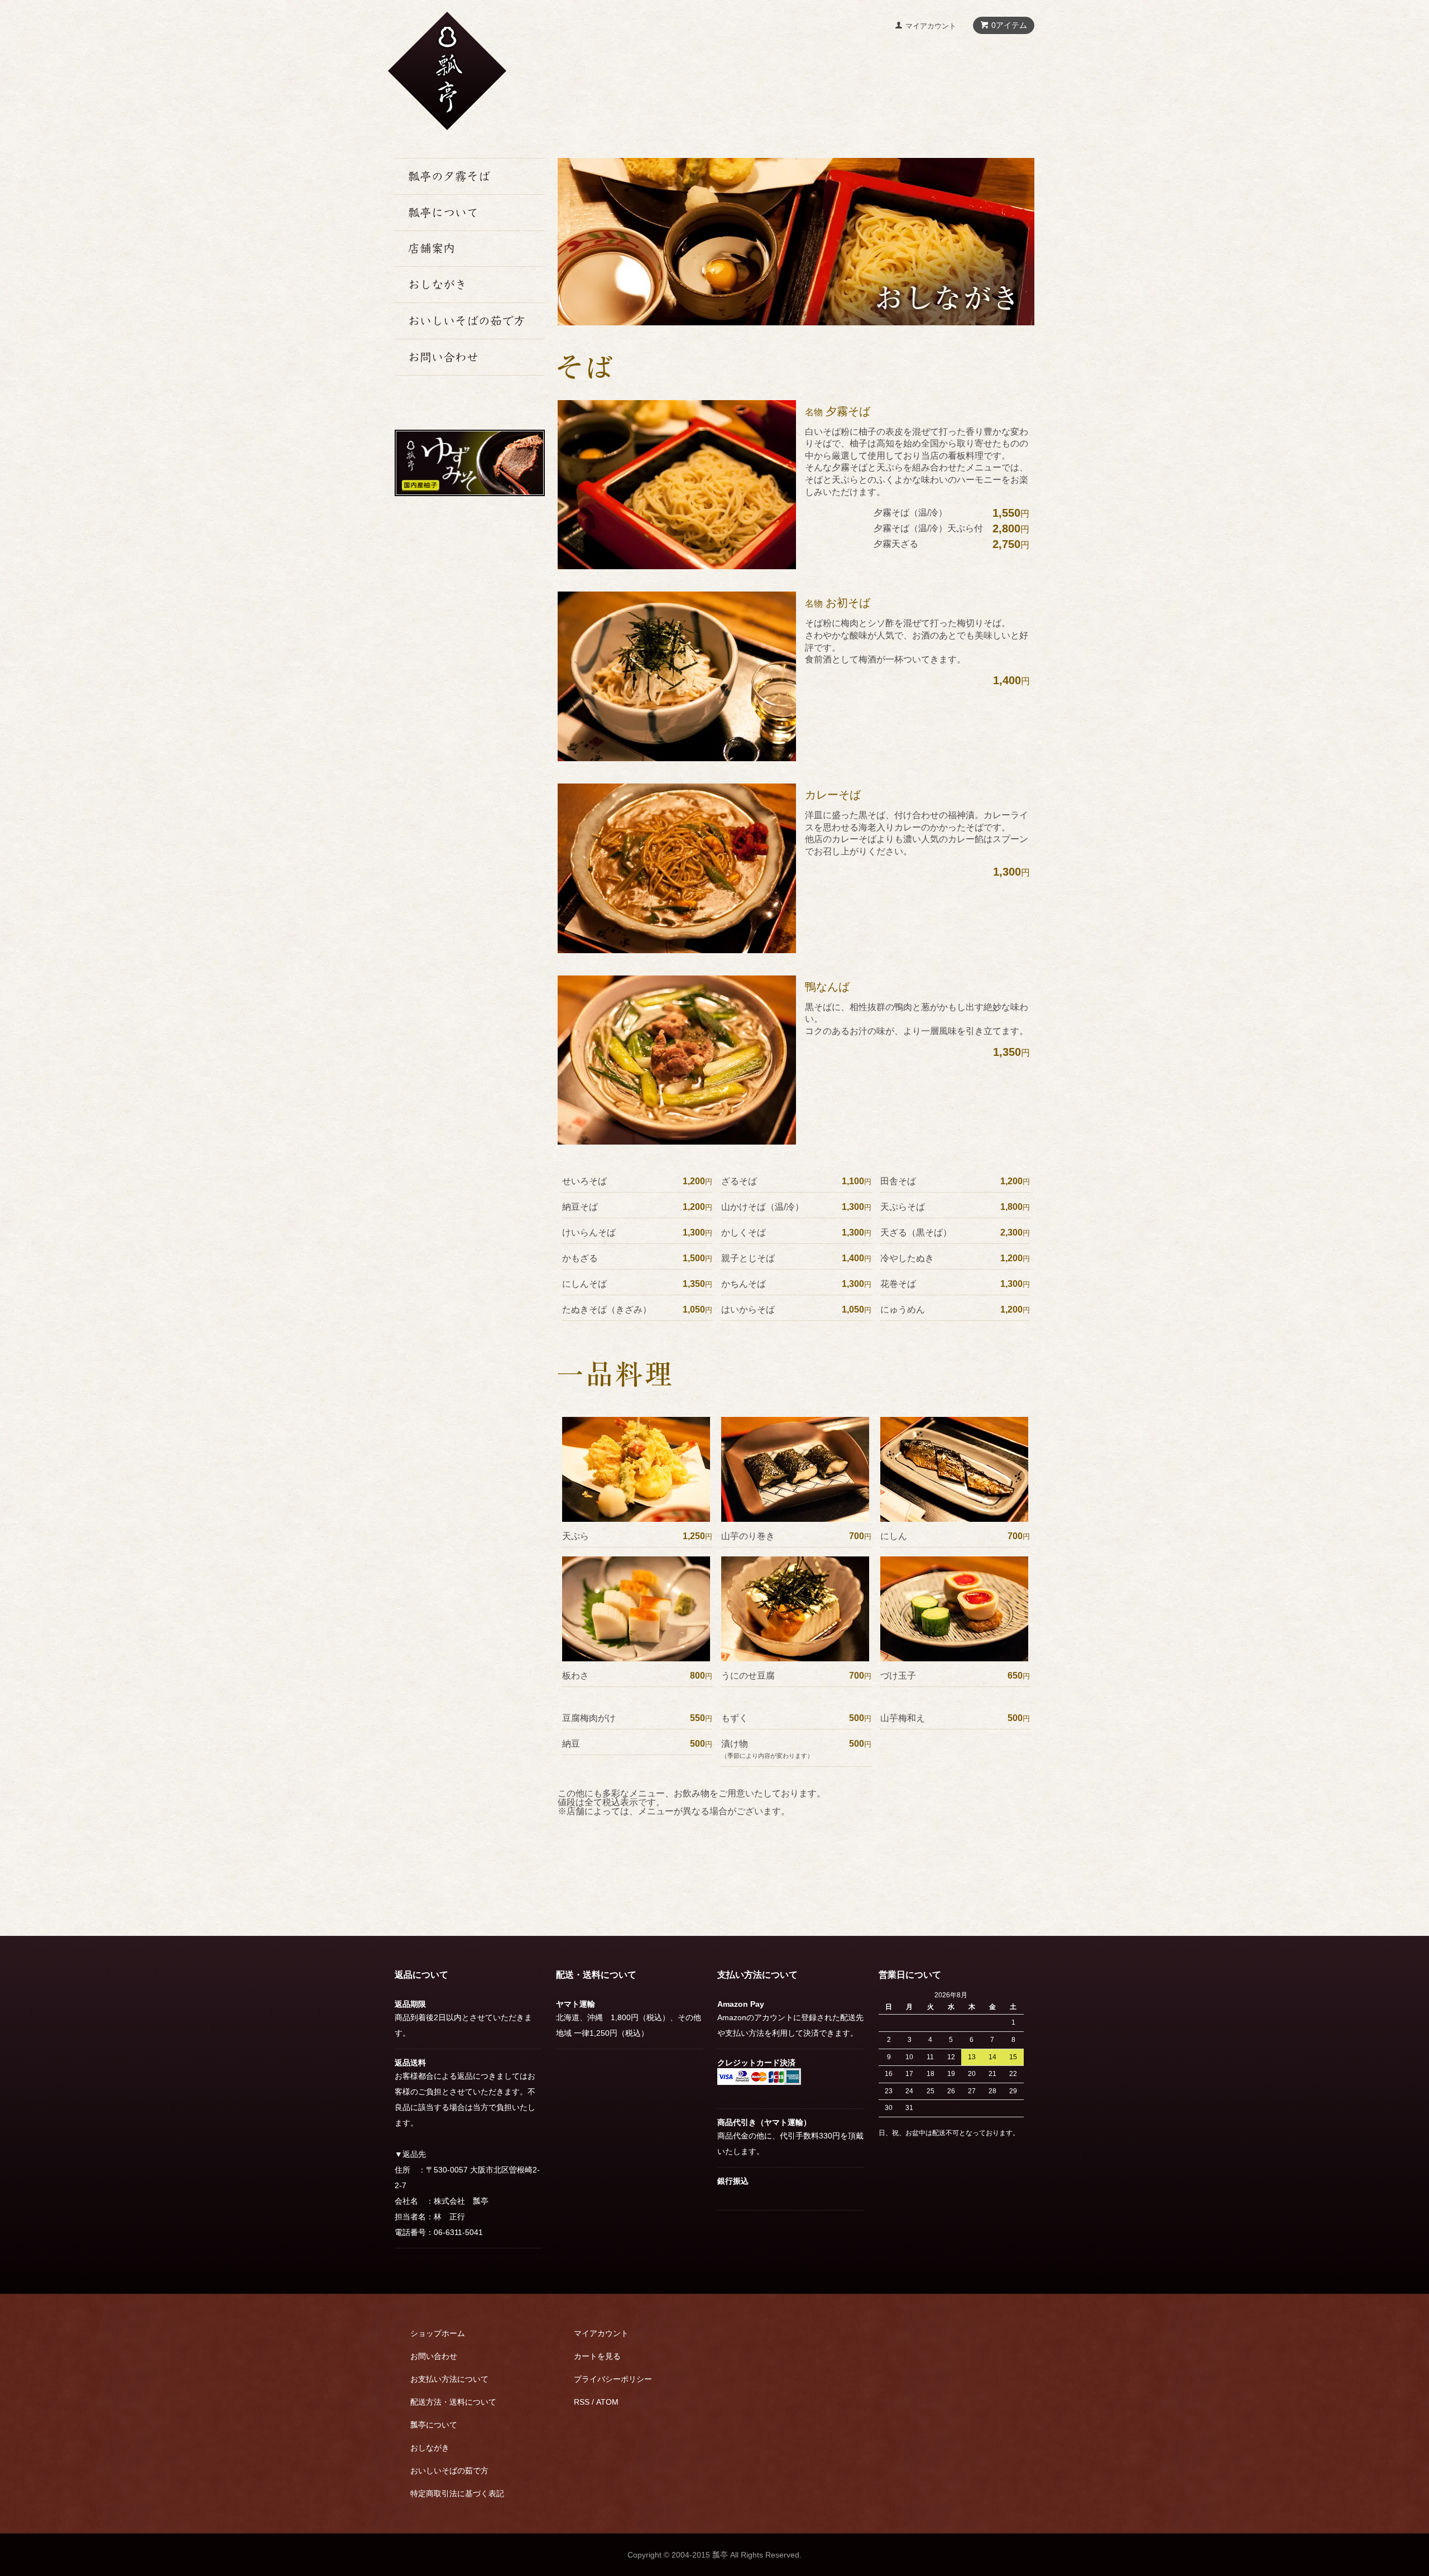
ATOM (607, 2402)
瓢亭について (434, 2425)
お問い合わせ (434, 2356)
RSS (582, 2402)
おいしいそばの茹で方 (449, 2471)
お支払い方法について (449, 2379)
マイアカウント (931, 26)
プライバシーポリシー (613, 2379)
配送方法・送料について (453, 2402)
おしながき (430, 2448)
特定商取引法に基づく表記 (457, 2493)
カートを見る (597, 2356)
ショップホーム (438, 2333)
